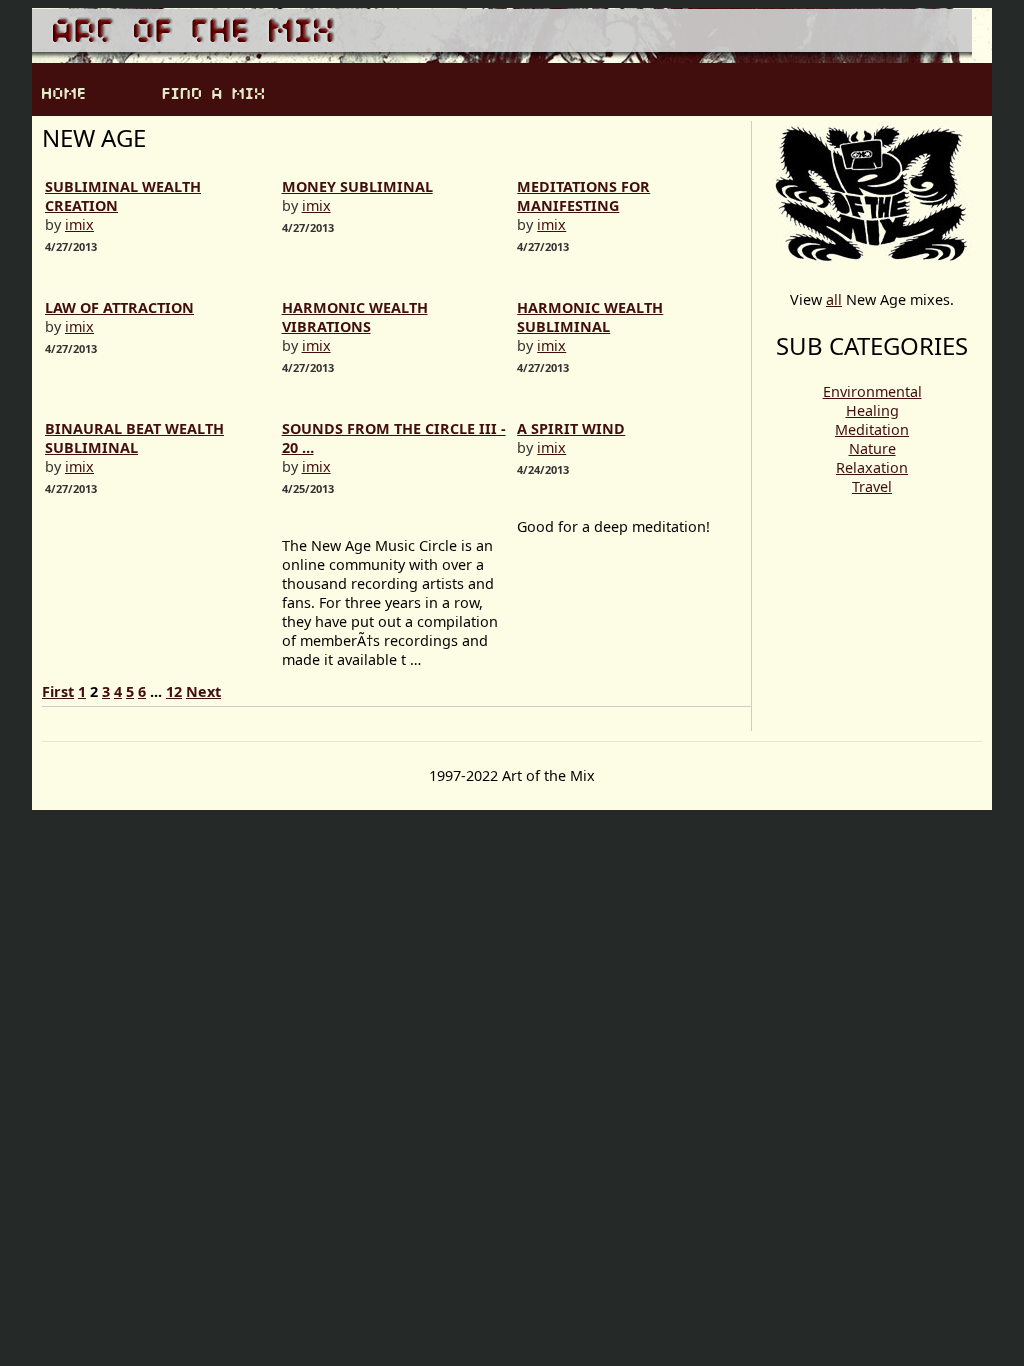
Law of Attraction (119, 307)
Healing (872, 410)
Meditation (872, 429)
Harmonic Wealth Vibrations (355, 317)
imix (79, 224)
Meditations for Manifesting (583, 196)
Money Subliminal (357, 186)
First (58, 691)
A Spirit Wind (571, 428)
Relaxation (872, 467)
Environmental (872, 391)
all (834, 299)
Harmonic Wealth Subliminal (590, 317)
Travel (872, 486)
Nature (872, 448)
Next (203, 691)
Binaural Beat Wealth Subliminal (134, 438)
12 (174, 691)
